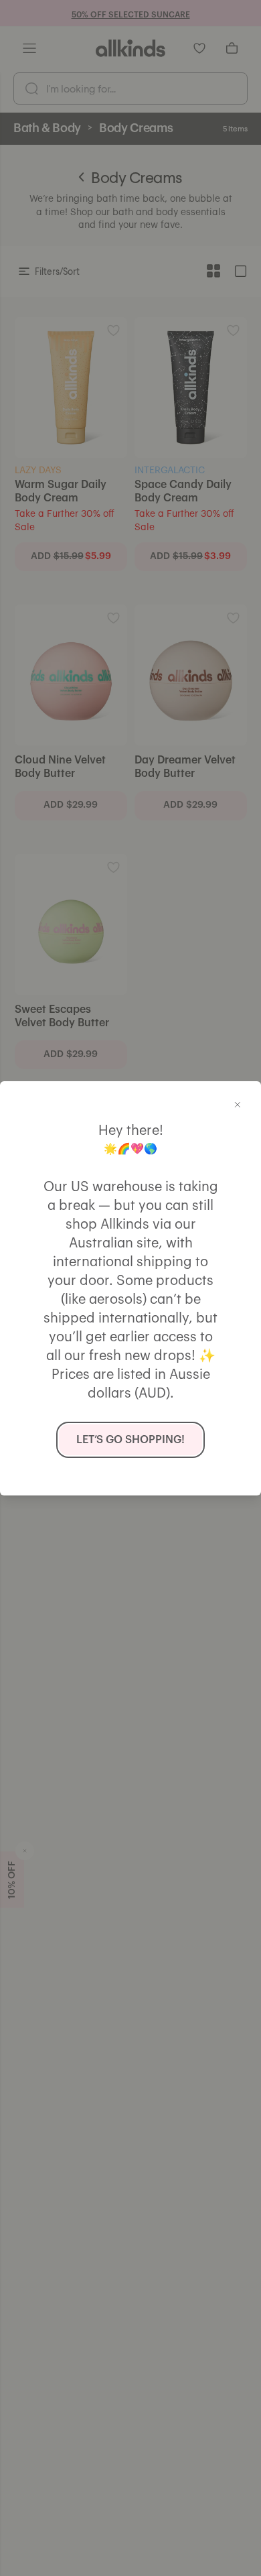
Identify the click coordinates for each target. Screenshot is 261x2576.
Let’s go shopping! (130, 1440)
